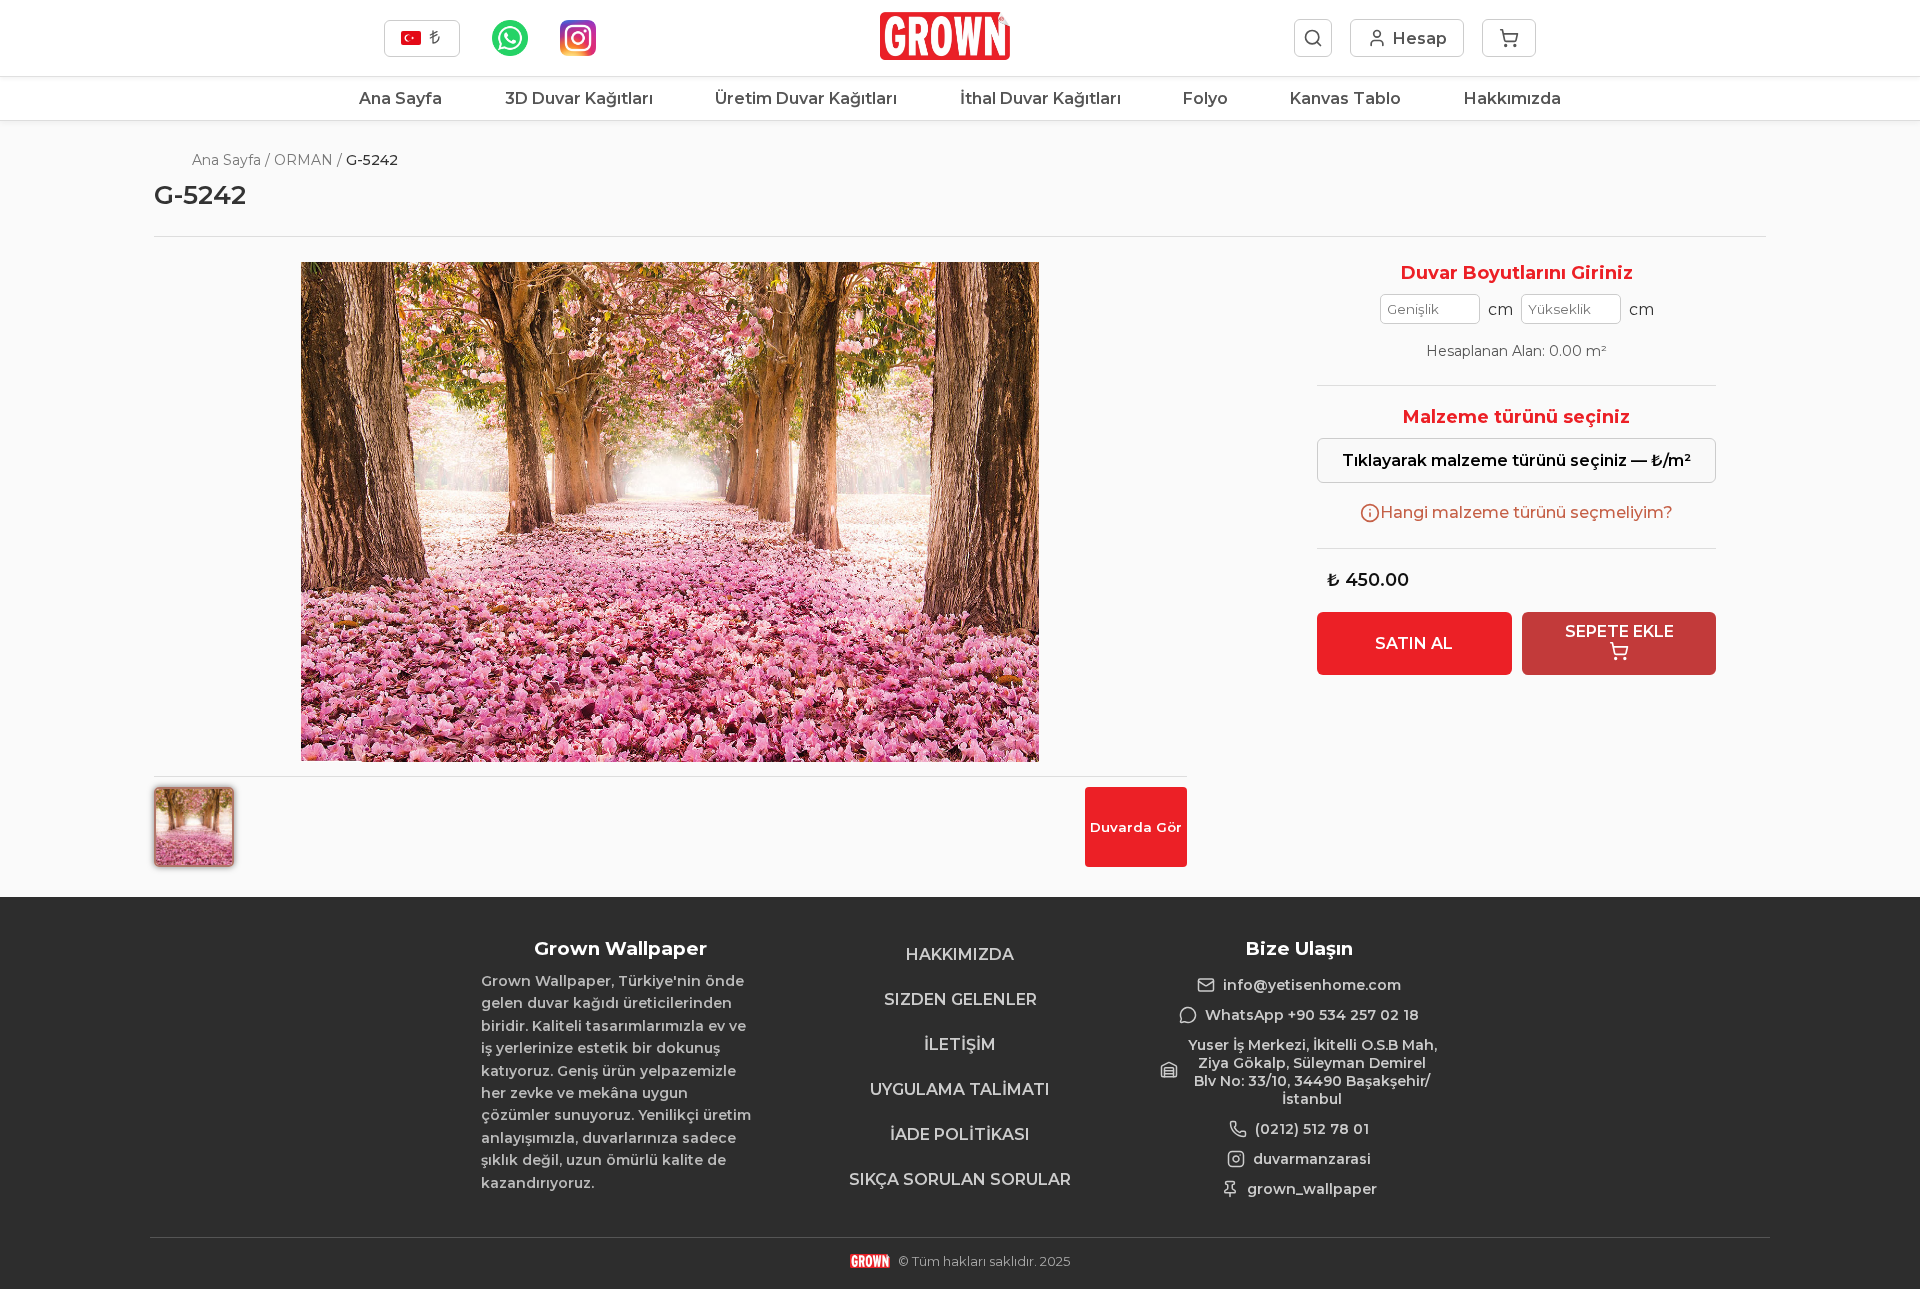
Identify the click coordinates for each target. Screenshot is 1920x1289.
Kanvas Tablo (1345, 98)
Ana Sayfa (400, 98)
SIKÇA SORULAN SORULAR (960, 1179)
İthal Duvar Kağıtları (1040, 98)
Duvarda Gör (1136, 827)
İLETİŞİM (960, 1044)
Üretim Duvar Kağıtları (806, 98)
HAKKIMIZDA (960, 954)
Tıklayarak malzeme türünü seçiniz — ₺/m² (1516, 460)
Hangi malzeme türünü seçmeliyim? (1526, 512)
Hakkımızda (1512, 98)
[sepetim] (1509, 38)
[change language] (422, 38)
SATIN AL (1414, 643)
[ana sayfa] (944, 54)
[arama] (1313, 38)
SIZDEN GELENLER (960, 999)
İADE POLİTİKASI (960, 1134)
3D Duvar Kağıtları (579, 98)
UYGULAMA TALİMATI (960, 1089)
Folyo (1205, 98)
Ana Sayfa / (231, 160)
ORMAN (303, 160)
